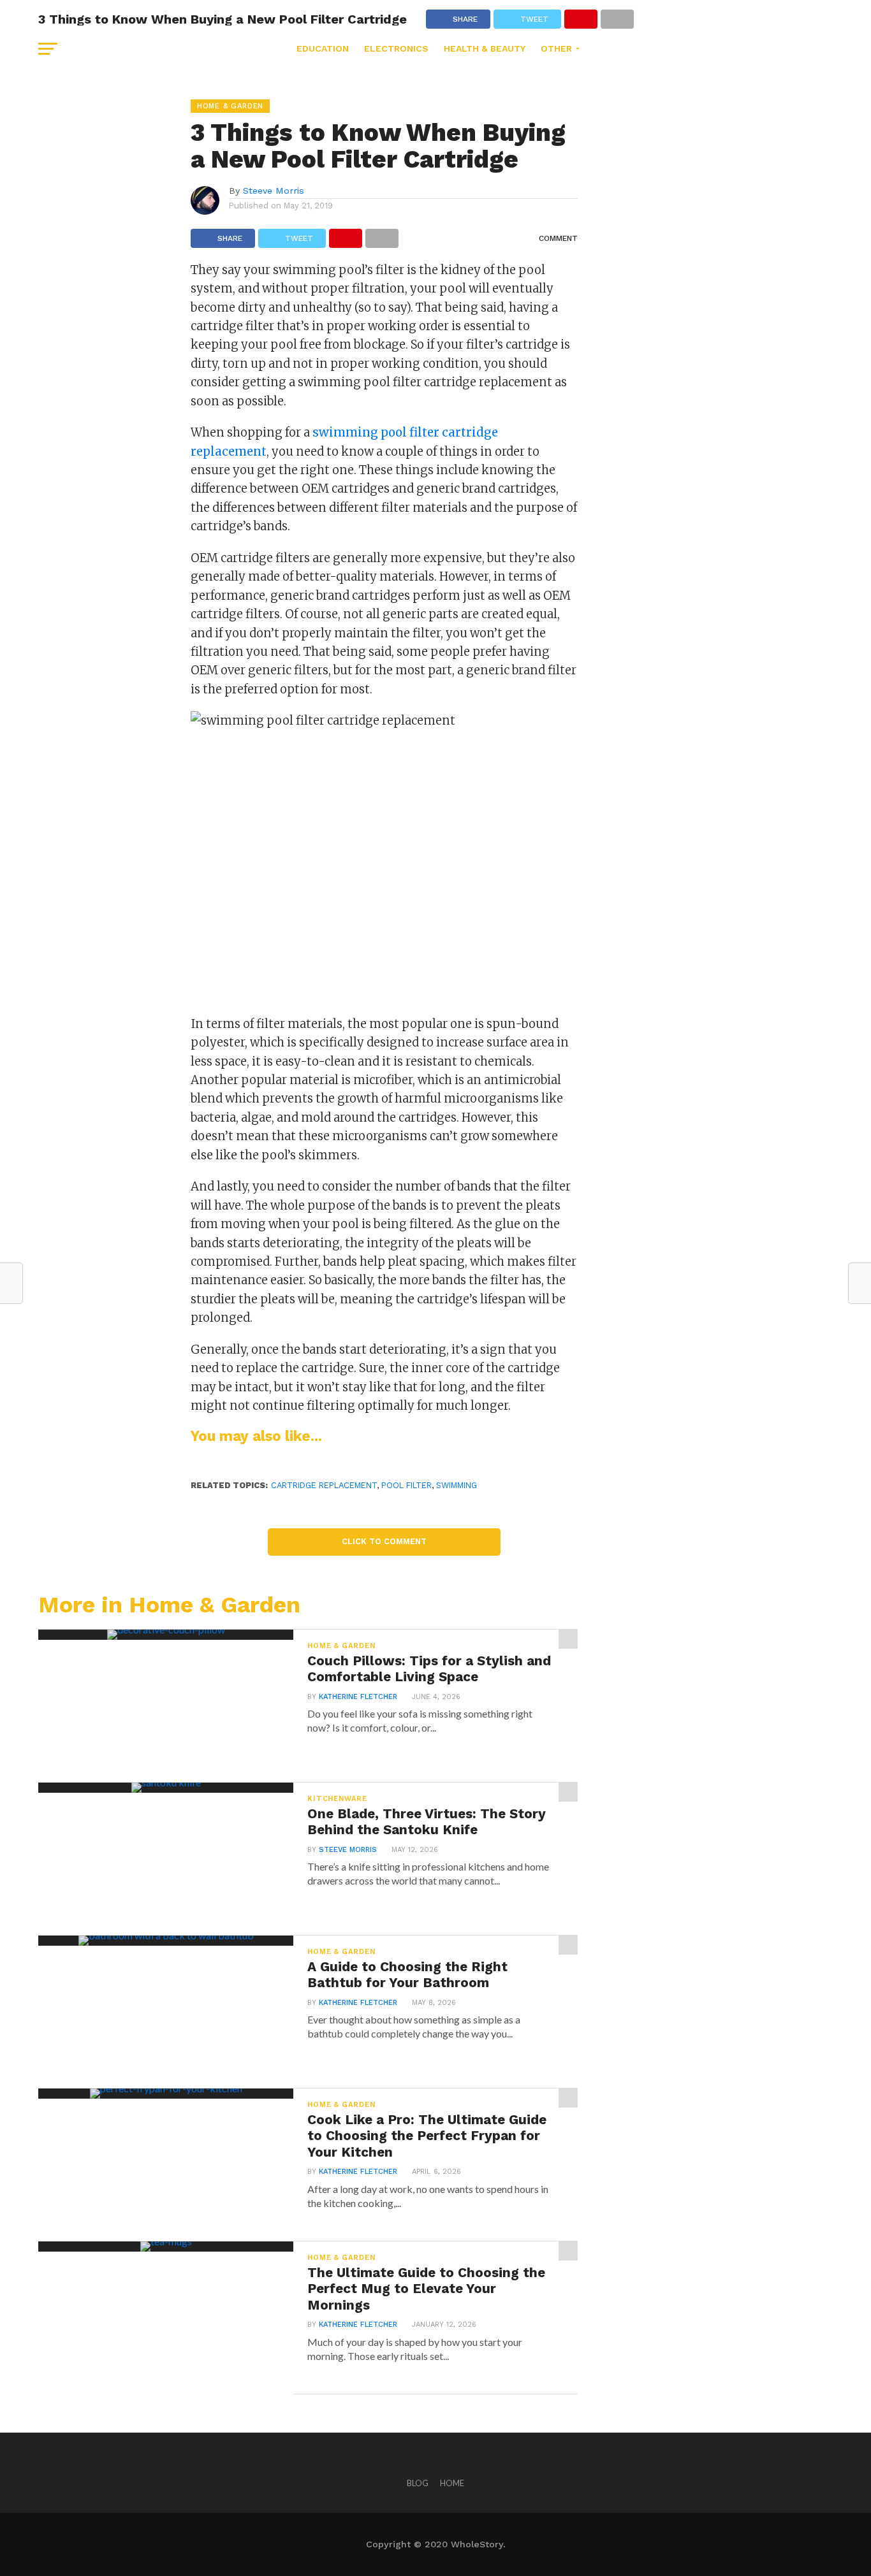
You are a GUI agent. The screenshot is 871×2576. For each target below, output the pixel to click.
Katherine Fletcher (358, 1697)
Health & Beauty (485, 48)
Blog (418, 2483)
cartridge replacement (324, 1485)
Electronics (396, 48)
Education (323, 48)
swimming (457, 1485)
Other (556, 48)
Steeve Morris (274, 191)
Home (452, 2483)
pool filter (406, 1485)
